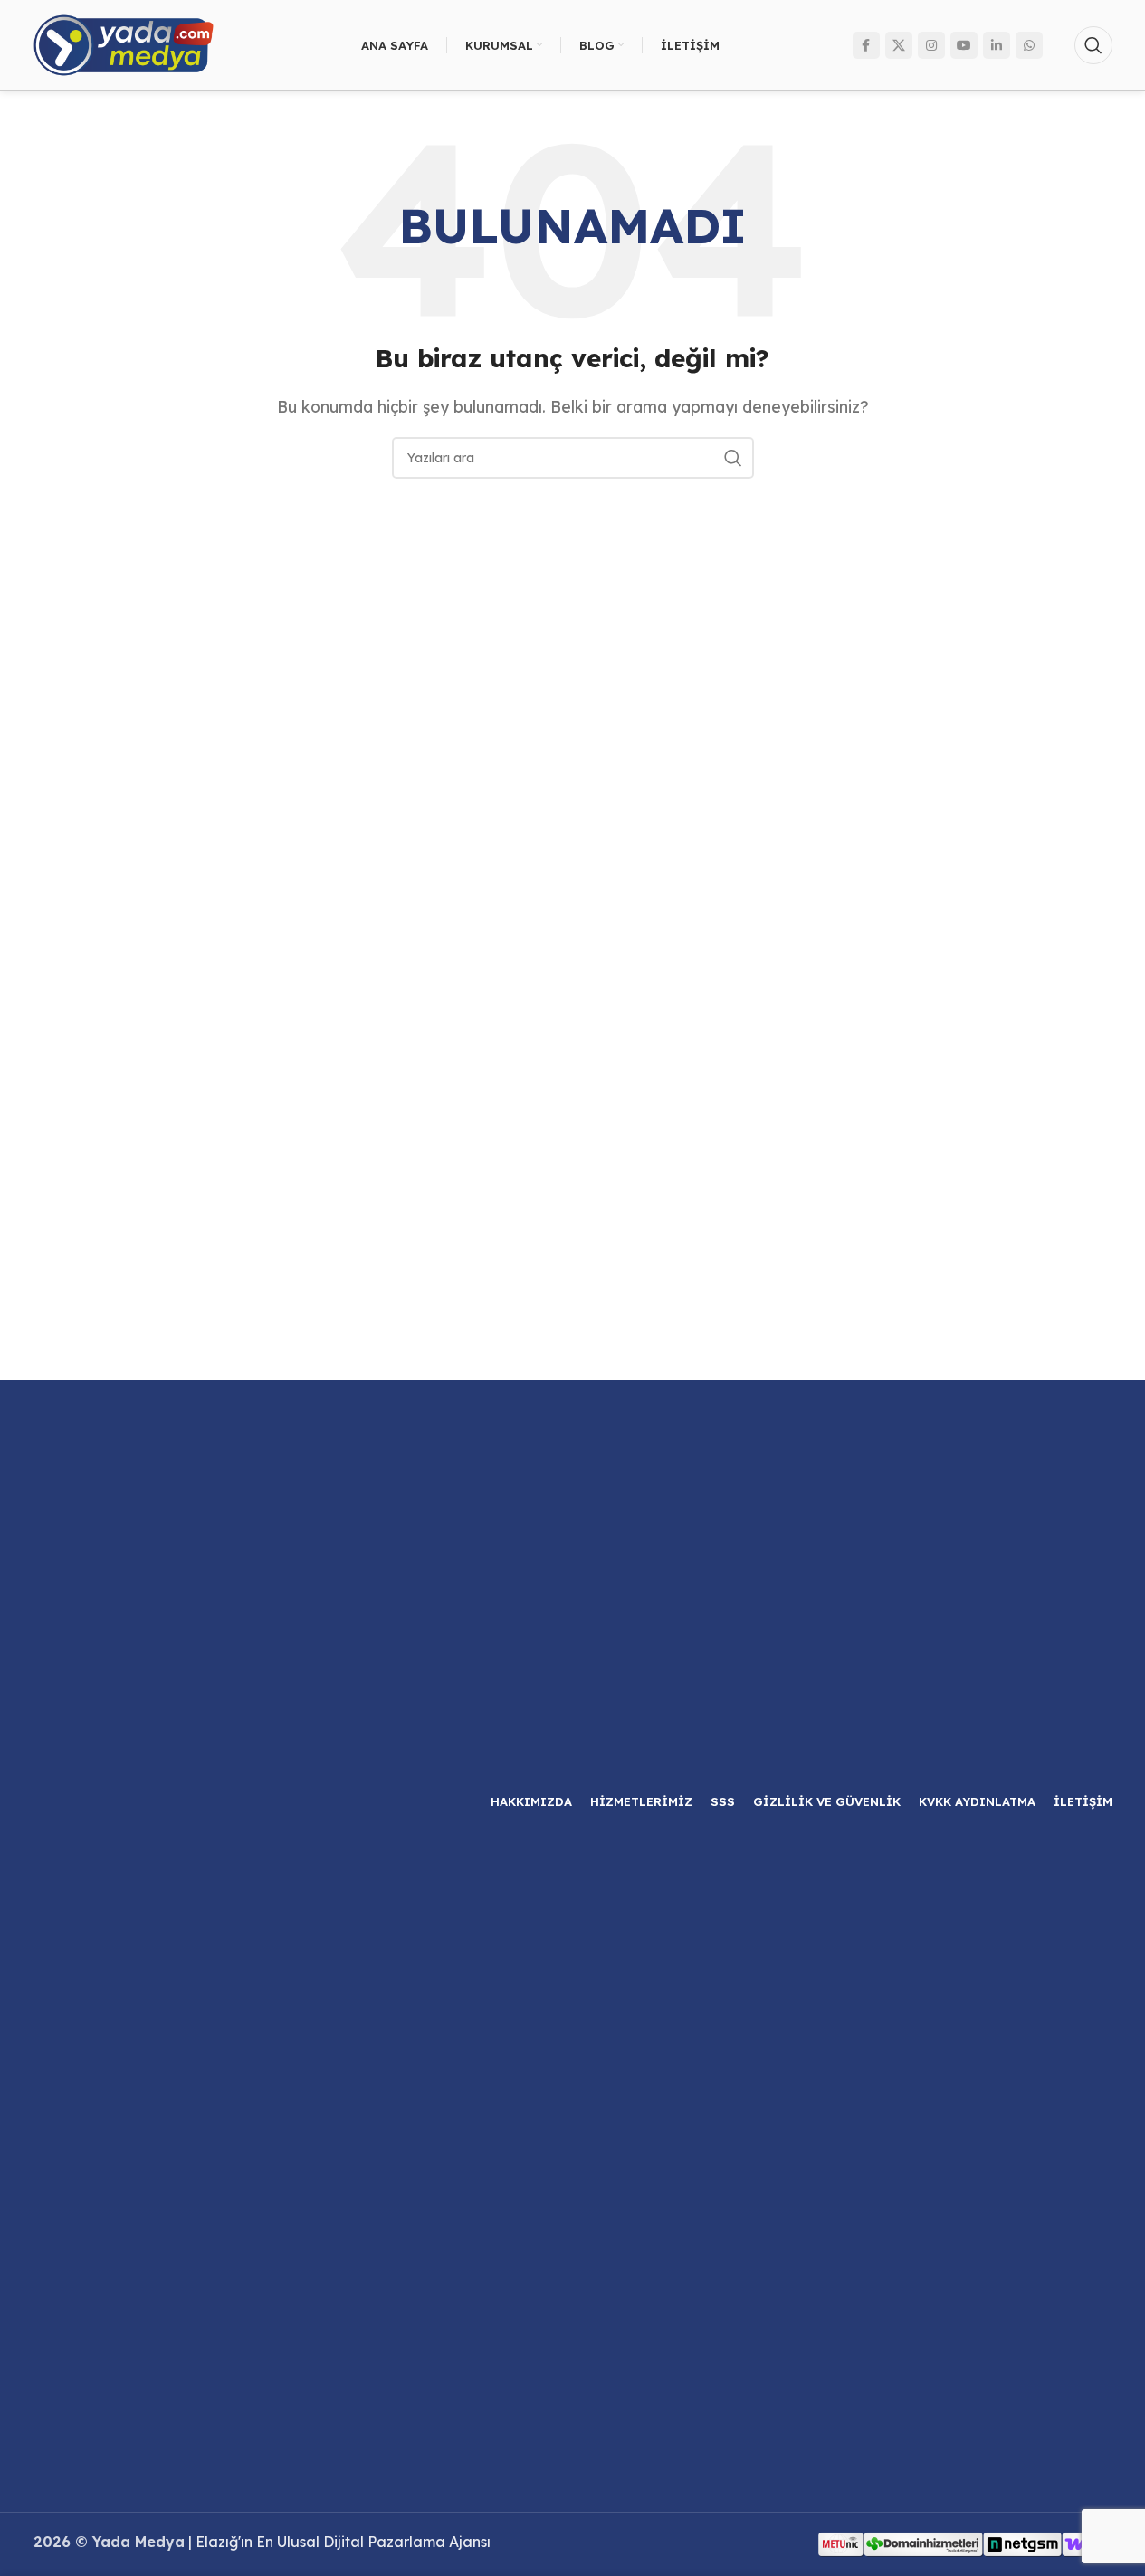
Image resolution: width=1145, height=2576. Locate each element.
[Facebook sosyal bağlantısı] (866, 45)
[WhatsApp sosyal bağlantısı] (1029, 45)
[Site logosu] (124, 43)
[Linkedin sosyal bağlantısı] (997, 45)
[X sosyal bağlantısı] (899, 45)
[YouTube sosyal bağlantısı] (964, 45)
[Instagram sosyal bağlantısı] (931, 45)
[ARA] (733, 458)
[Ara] (1093, 45)
